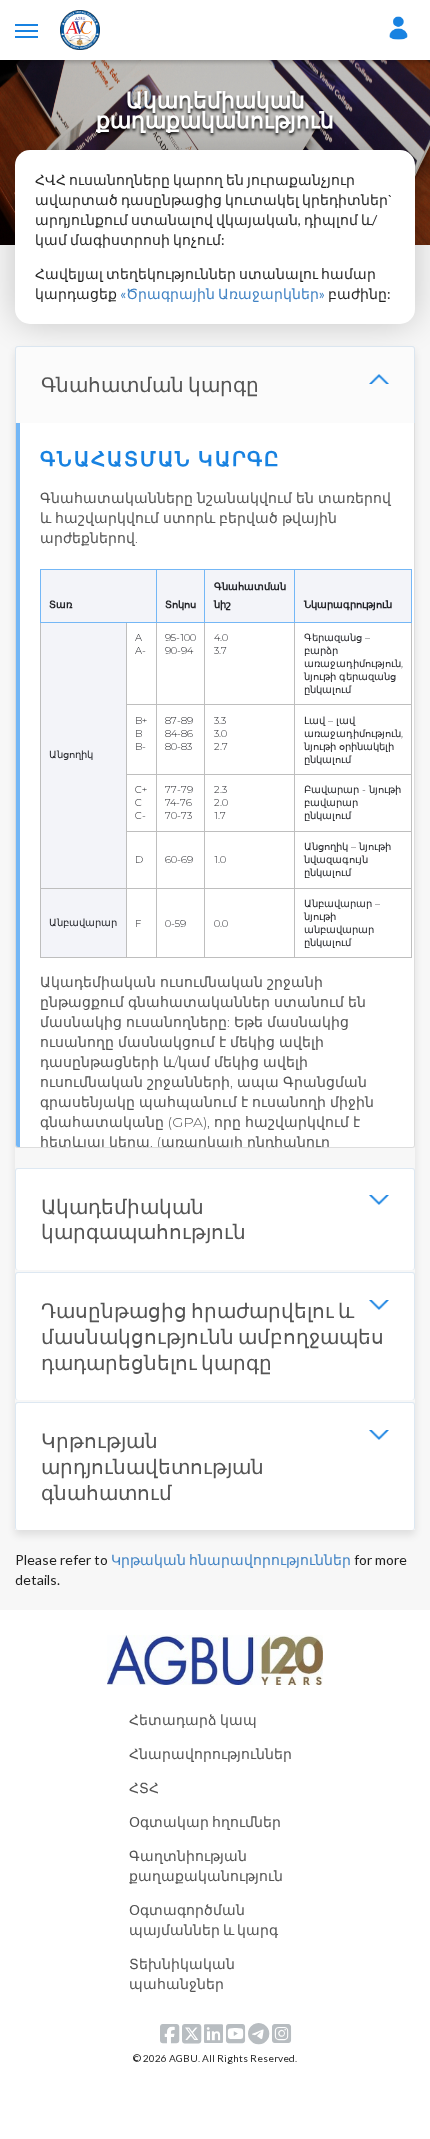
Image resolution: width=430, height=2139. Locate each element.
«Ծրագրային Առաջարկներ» (222, 293)
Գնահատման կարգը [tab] (150, 384)
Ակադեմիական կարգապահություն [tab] (143, 1219)
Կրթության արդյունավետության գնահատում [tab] (152, 1465)
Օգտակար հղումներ (205, 1821)
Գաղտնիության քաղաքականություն (206, 1865)
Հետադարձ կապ (193, 1719)
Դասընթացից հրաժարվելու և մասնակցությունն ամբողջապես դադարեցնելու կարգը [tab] (212, 1335)
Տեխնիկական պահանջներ (182, 1973)
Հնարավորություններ (210, 1753)
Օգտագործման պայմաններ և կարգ (203, 1919)
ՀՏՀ (144, 1787)
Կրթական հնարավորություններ (231, 1559)
